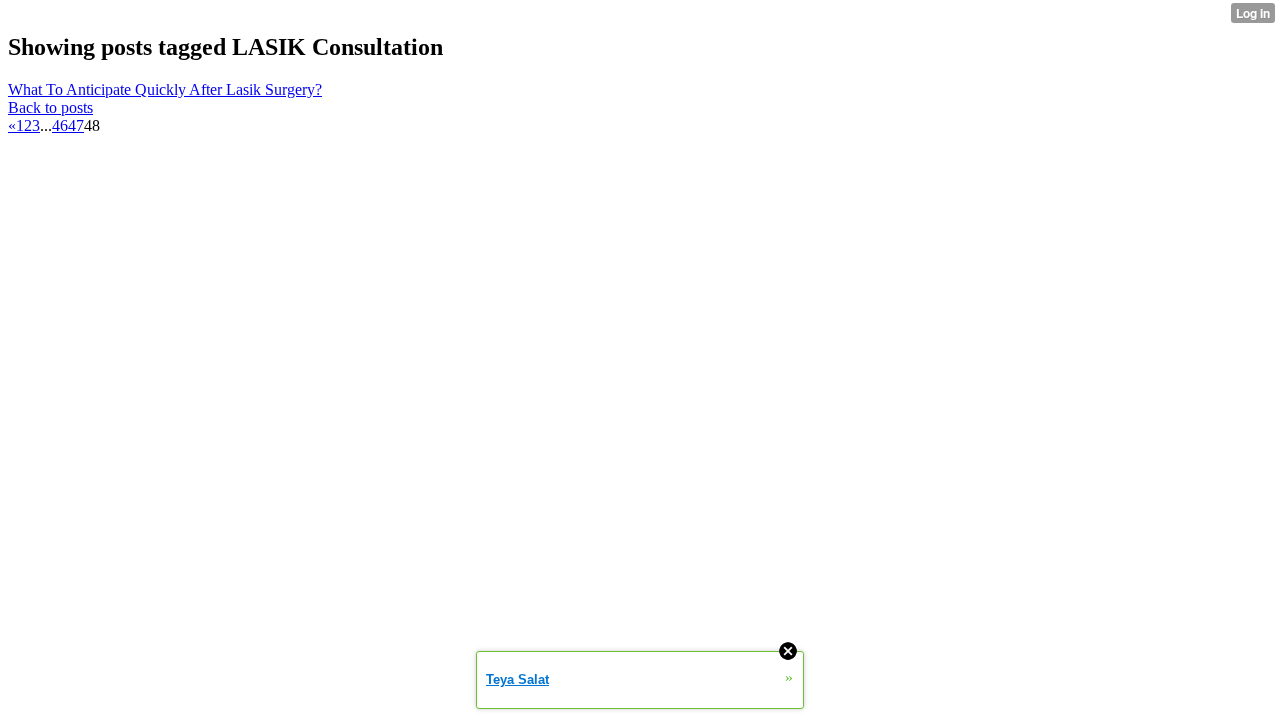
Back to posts (50, 107)
